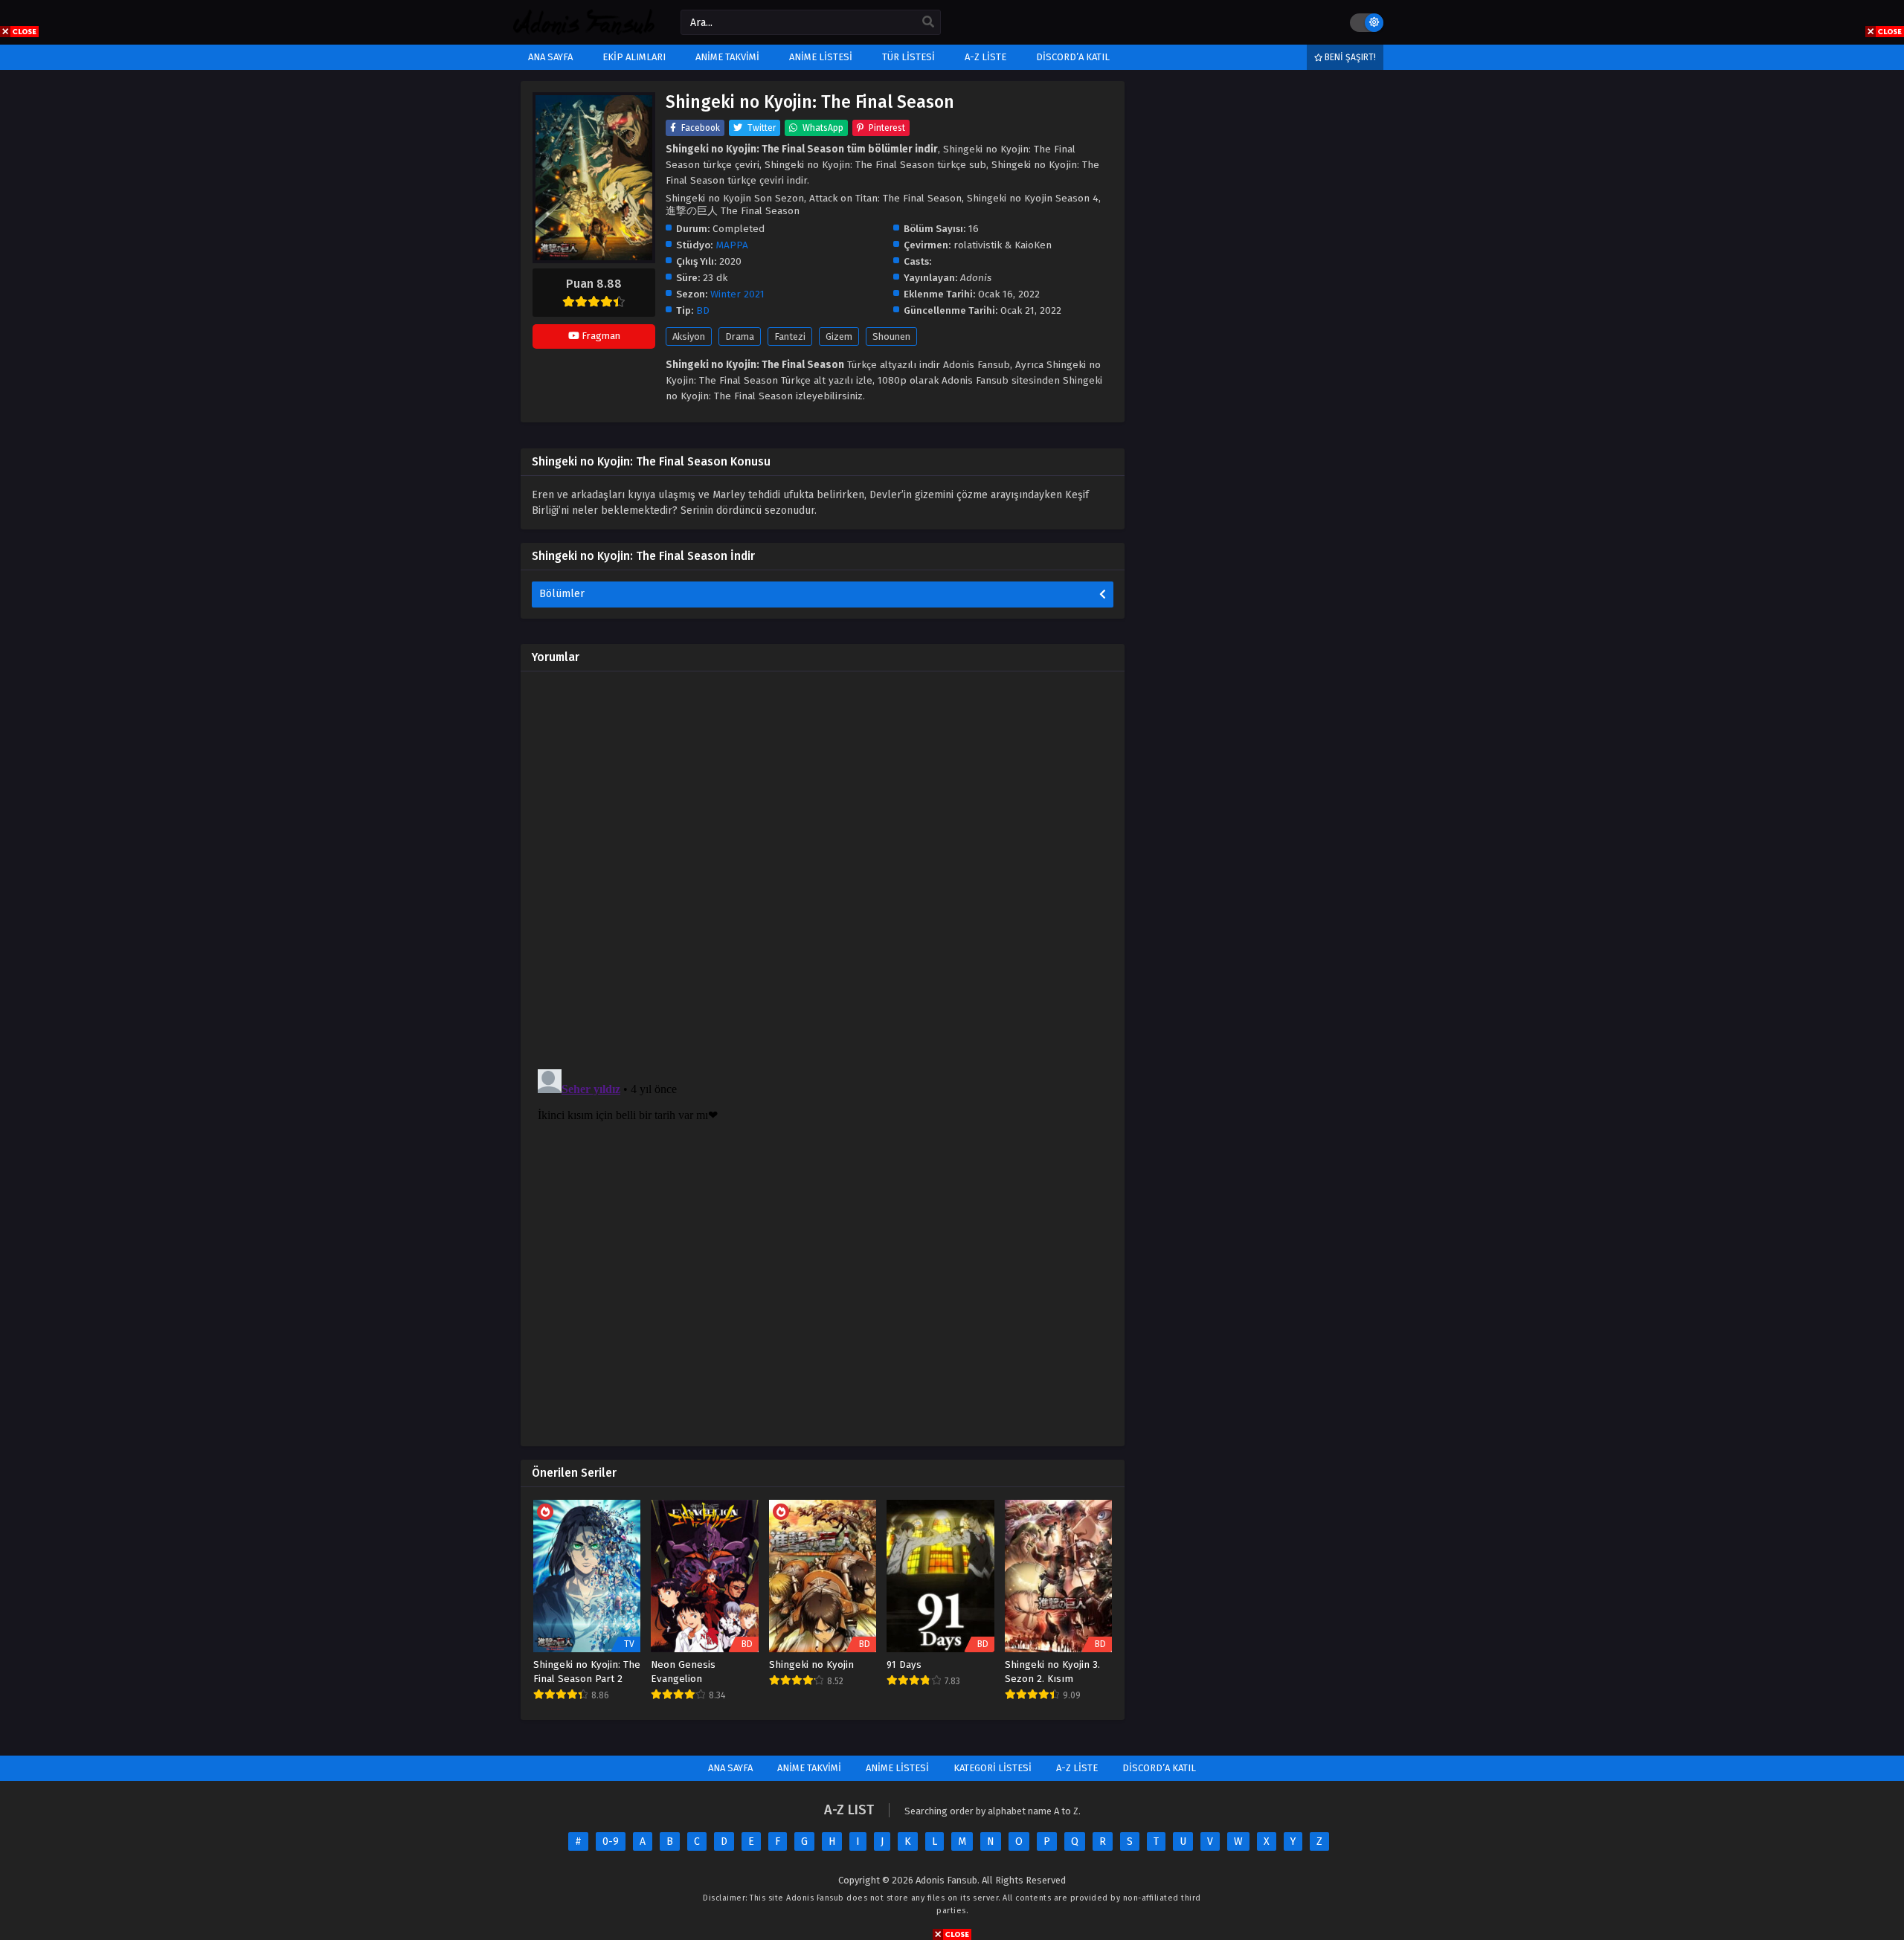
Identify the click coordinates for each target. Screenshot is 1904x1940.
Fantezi (790, 336)
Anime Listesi (897, 1768)
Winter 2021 (737, 294)
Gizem (839, 336)
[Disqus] (823, 869)
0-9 (611, 1841)
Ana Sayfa (730, 1768)
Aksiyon (689, 336)
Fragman (600, 336)
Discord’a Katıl (1159, 1768)
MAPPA (732, 245)
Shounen (891, 336)
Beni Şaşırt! (1349, 57)
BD (703, 310)
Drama (740, 336)
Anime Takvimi (809, 1768)
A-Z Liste (1077, 1768)
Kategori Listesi (993, 1768)
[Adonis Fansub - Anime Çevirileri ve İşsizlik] (584, 32)
